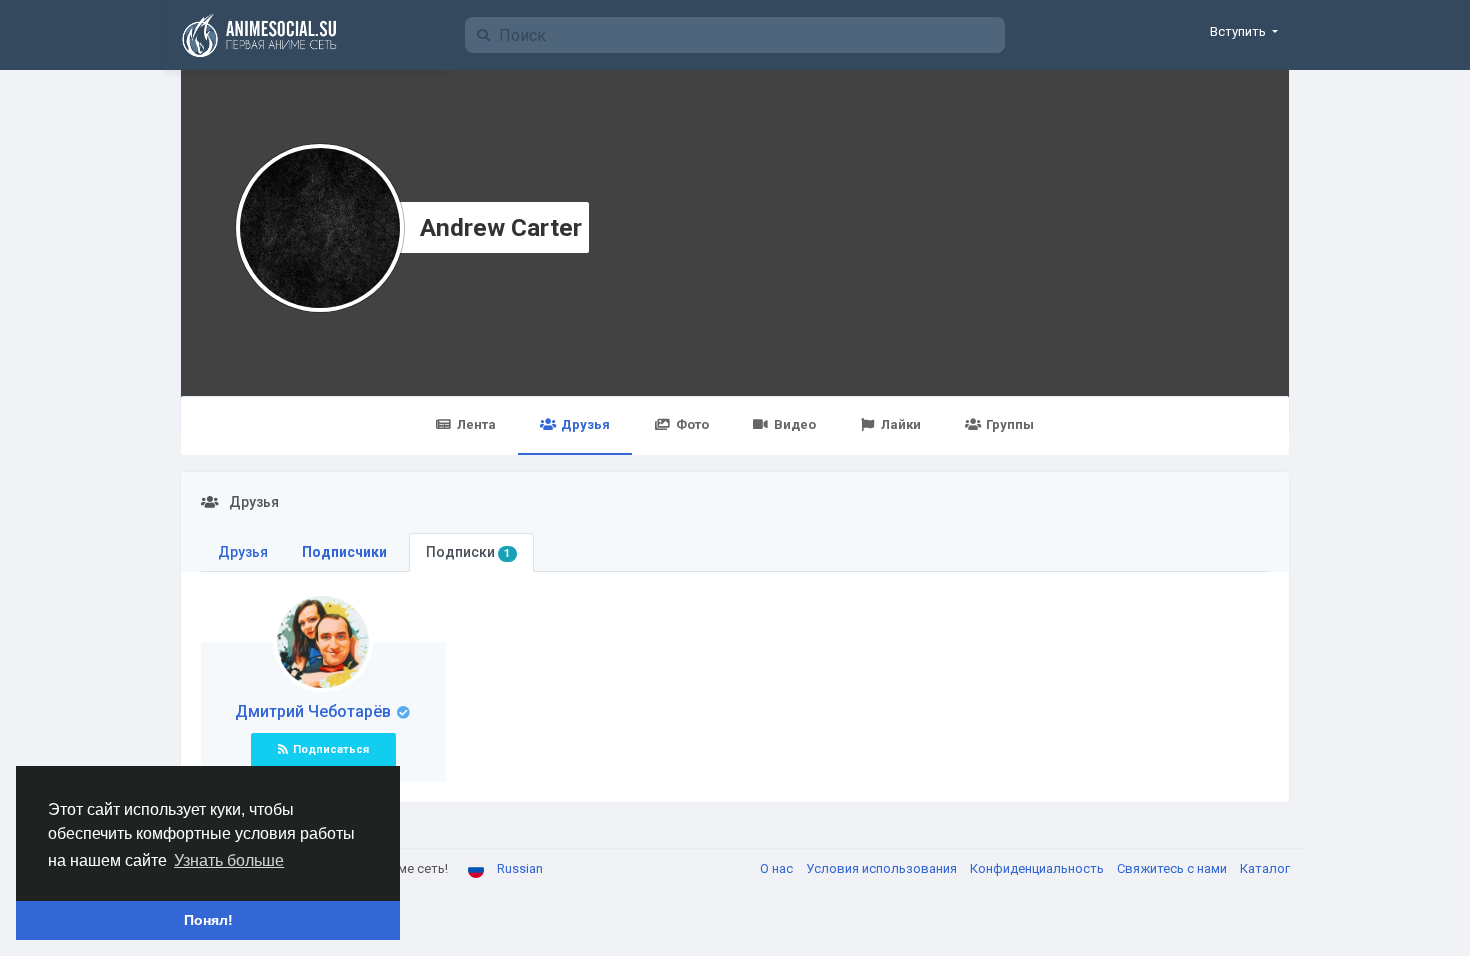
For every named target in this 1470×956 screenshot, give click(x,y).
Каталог (1265, 868)
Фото (692, 424)
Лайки (901, 424)
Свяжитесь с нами (1173, 868)
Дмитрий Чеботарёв (315, 711)
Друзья (585, 424)
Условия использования (883, 868)
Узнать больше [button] (229, 860)
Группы (1010, 424)
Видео (795, 424)
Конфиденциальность (1038, 868)
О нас (778, 868)
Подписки (468, 552)
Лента (476, 424)
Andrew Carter (501, 227)
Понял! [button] (208, 920)
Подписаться (331, 749)
